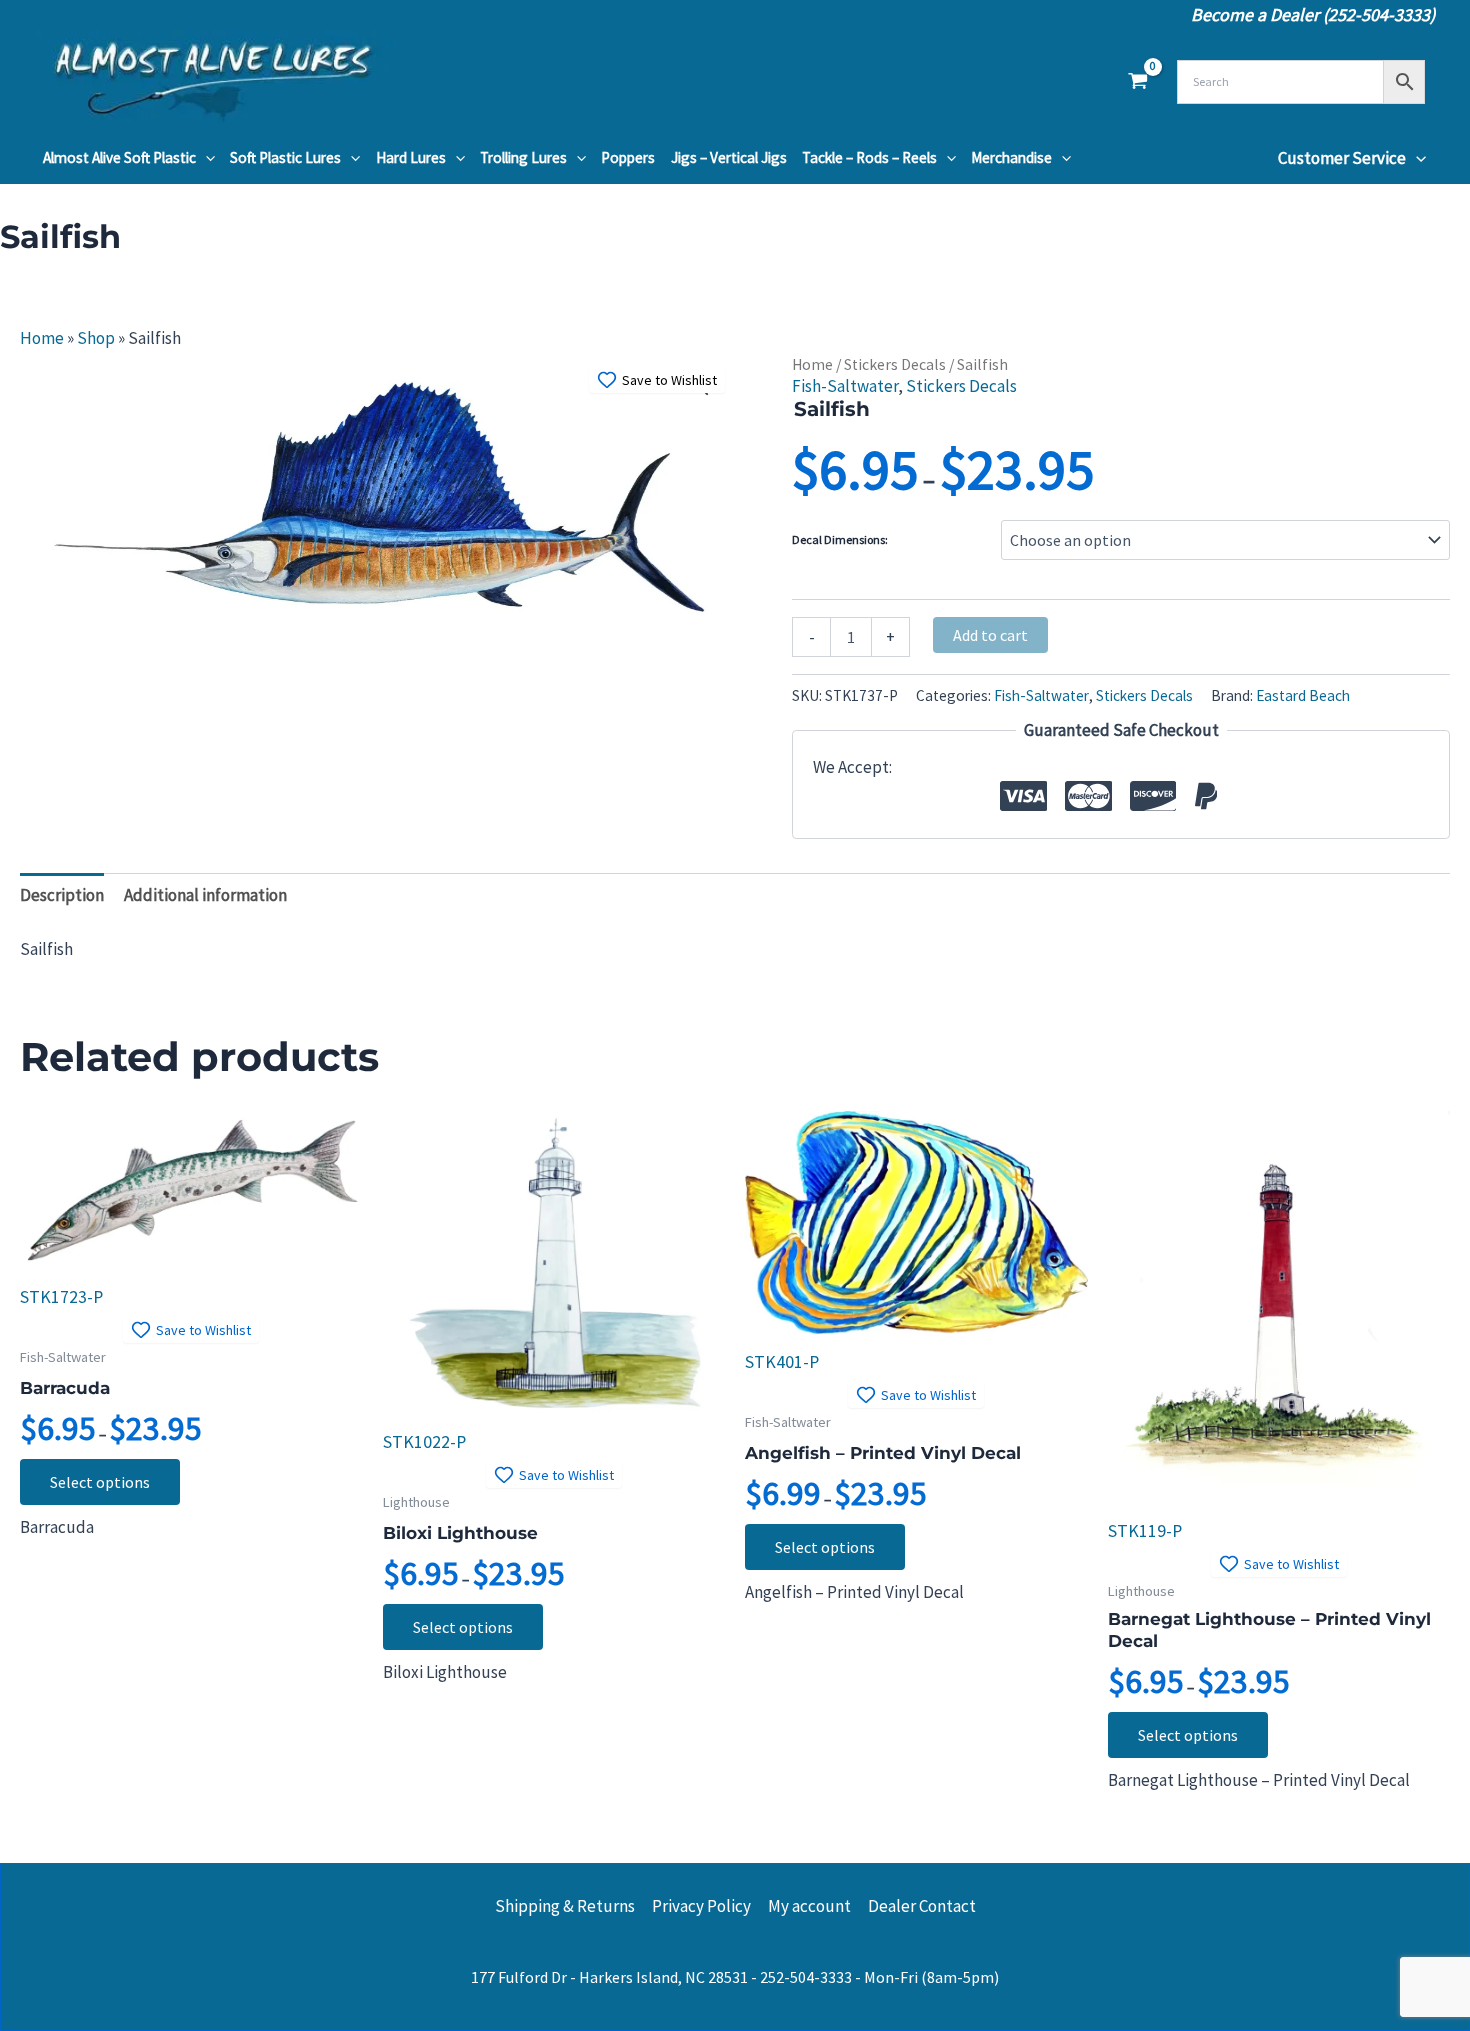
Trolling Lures (523, 157)
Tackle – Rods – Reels (869, 157)
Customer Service (1342, 158)
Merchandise (1011, 157)
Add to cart (990, 635)
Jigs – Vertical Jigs (729, 157)
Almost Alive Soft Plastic (119, 157)
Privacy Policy (701, 1906)
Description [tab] (62, 895)
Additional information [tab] (205, 895)
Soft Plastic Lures (285, 157)
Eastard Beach (1303, 695)
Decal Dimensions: (840, 539)
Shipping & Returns (565, 1906)
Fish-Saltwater (845, 386)
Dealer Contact (922, 1906)
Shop (96, 338)
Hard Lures (411, 157)
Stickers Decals (895, 364)
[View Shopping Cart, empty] (1138, 82)
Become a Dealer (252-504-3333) (1313, 14)
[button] (205, 158)
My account (809, 1906)
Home (42, 338)
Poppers (628, 157)
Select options (100, 1482)
